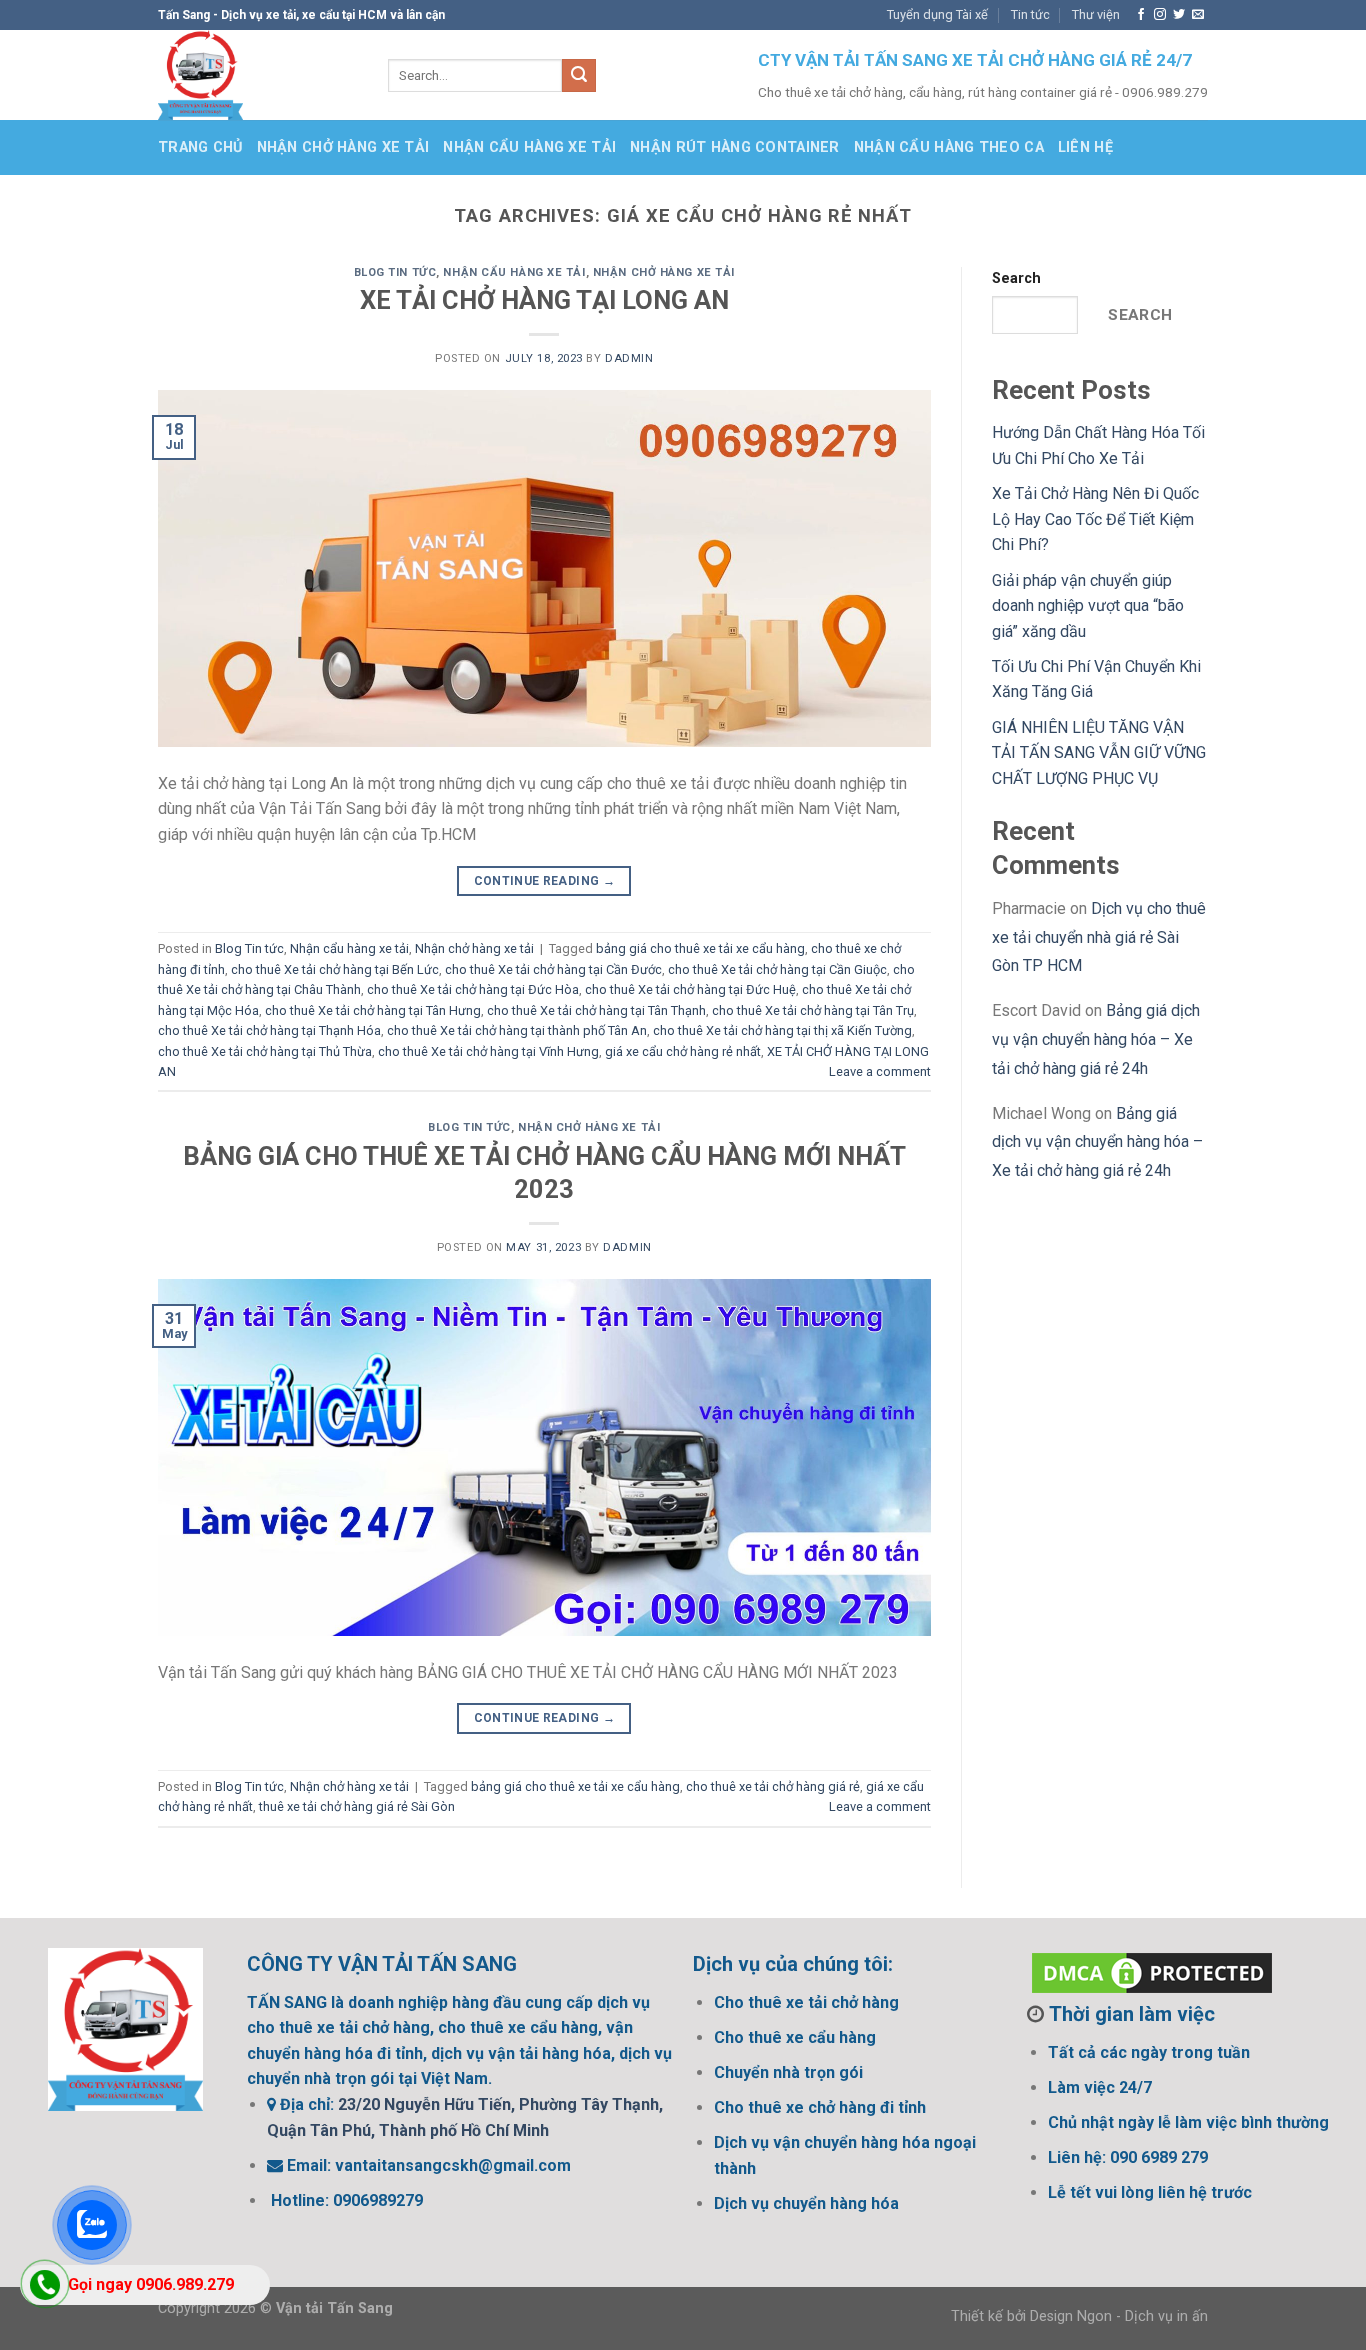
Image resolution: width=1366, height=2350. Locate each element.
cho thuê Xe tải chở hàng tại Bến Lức (335, 969)
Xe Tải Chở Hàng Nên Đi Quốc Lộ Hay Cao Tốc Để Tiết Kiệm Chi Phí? (1095, 519)
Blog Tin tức (395, 272)
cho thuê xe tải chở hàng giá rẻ (773, 1786)
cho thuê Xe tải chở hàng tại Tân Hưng (373, 1010)
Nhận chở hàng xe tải (343, 147)
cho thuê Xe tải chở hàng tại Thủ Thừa (265, 1051)
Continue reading (545, 881)
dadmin (629, 358)
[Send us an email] (1198, 15)
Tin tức (1030, 14)
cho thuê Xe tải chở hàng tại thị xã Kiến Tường (782, 1030)
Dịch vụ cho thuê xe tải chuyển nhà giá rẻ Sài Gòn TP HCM (1099, 937)
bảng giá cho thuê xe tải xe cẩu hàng (700, 948)
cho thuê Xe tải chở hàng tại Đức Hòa (473, 989)
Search (1016, 278)
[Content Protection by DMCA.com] (1152, 1971)
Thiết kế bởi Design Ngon (1031, 2316)
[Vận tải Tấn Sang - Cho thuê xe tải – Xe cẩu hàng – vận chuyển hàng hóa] (258, 75)
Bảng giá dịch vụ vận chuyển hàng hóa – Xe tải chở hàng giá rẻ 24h (1096, 1039)
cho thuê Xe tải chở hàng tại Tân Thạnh (596, 1010)
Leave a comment (880, 1071)
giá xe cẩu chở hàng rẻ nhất (683, 1051)
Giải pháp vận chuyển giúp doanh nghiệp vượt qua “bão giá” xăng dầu (1088, 606)
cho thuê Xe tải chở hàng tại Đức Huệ (690, 989)
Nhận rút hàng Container (735, 147)
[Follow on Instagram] (1160, 15)
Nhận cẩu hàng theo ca (949, 147)
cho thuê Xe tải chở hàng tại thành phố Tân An (517, 1030)
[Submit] (579, 76)
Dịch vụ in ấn (1166, 2316)
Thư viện (1096, 14)
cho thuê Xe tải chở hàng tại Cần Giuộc (777, 969)
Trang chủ (200, 147)
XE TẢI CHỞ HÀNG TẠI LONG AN (544, 300)
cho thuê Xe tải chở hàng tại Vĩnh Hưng (488, 1051)
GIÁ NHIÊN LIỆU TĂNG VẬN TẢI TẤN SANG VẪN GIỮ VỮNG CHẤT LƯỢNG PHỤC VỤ (1099, 753)
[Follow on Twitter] (1179, 15)
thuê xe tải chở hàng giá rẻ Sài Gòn (357, 1806)
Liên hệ (1085, 147)
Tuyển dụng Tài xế (937, 14)
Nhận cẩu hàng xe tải (529, 147)
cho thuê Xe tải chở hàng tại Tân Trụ (813, 1010)
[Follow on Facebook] (1141, 15)
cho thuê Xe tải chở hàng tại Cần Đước (553, 969)
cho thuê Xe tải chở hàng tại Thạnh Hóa (269, 1030)
